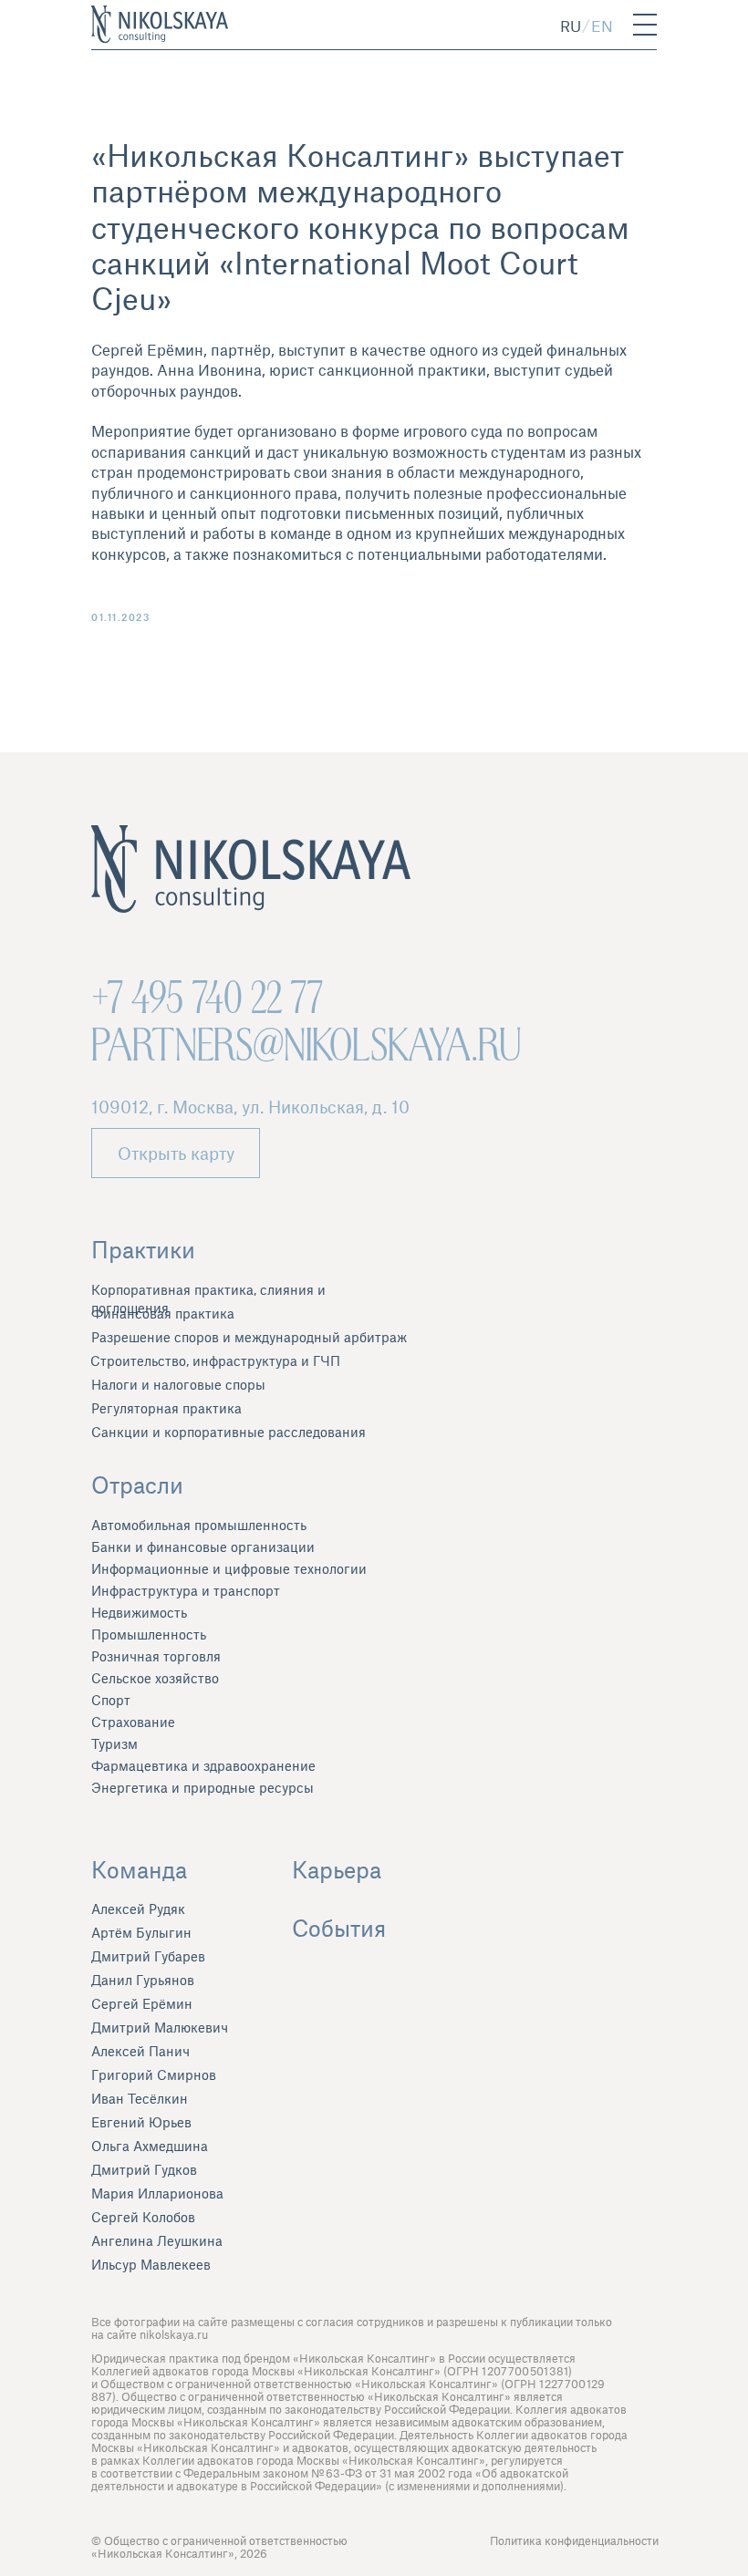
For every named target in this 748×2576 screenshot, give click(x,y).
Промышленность (149, 1634)
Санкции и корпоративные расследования (229, 1432)
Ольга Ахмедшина (150, 2146)
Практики (143, 1249)
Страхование (133, 1722)
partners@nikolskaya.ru (306, 1045)
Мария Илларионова (157, 2193)
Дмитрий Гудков (144, 2169)
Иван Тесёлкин (140, 2098)
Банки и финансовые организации (203, 1547)
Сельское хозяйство (155, 1678)
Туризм (114, 1743)
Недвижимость (139, 1612)
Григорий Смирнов (154, 2074)
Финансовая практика (163, 1313)
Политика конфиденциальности (574, 2540)
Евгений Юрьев (141, 2122)
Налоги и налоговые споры (178, 1384)
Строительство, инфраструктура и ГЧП (215, 1360)
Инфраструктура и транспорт (186, 1590)
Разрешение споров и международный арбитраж (249, 1337)
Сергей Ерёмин (142, 2003)
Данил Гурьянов (143, 1980)
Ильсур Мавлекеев (151, 2264)
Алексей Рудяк (138, 1909)
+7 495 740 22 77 (207, 998)
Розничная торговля (156, 1656)
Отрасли (137, 1485)
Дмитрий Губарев (148, 1956)
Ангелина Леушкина (157, 2240)
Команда (139, 1869)
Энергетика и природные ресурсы (203, 1787)
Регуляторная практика (166, 1408)
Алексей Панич (140, 2051)
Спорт (111, 1700)
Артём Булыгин (141, 1932)
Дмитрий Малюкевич (160, 2027)
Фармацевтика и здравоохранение (203, 1765)
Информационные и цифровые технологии (229, 1568)
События (339, 1928)
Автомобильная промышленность (199, 1525)
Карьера (337, 1869)
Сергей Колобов (143, 2217)
